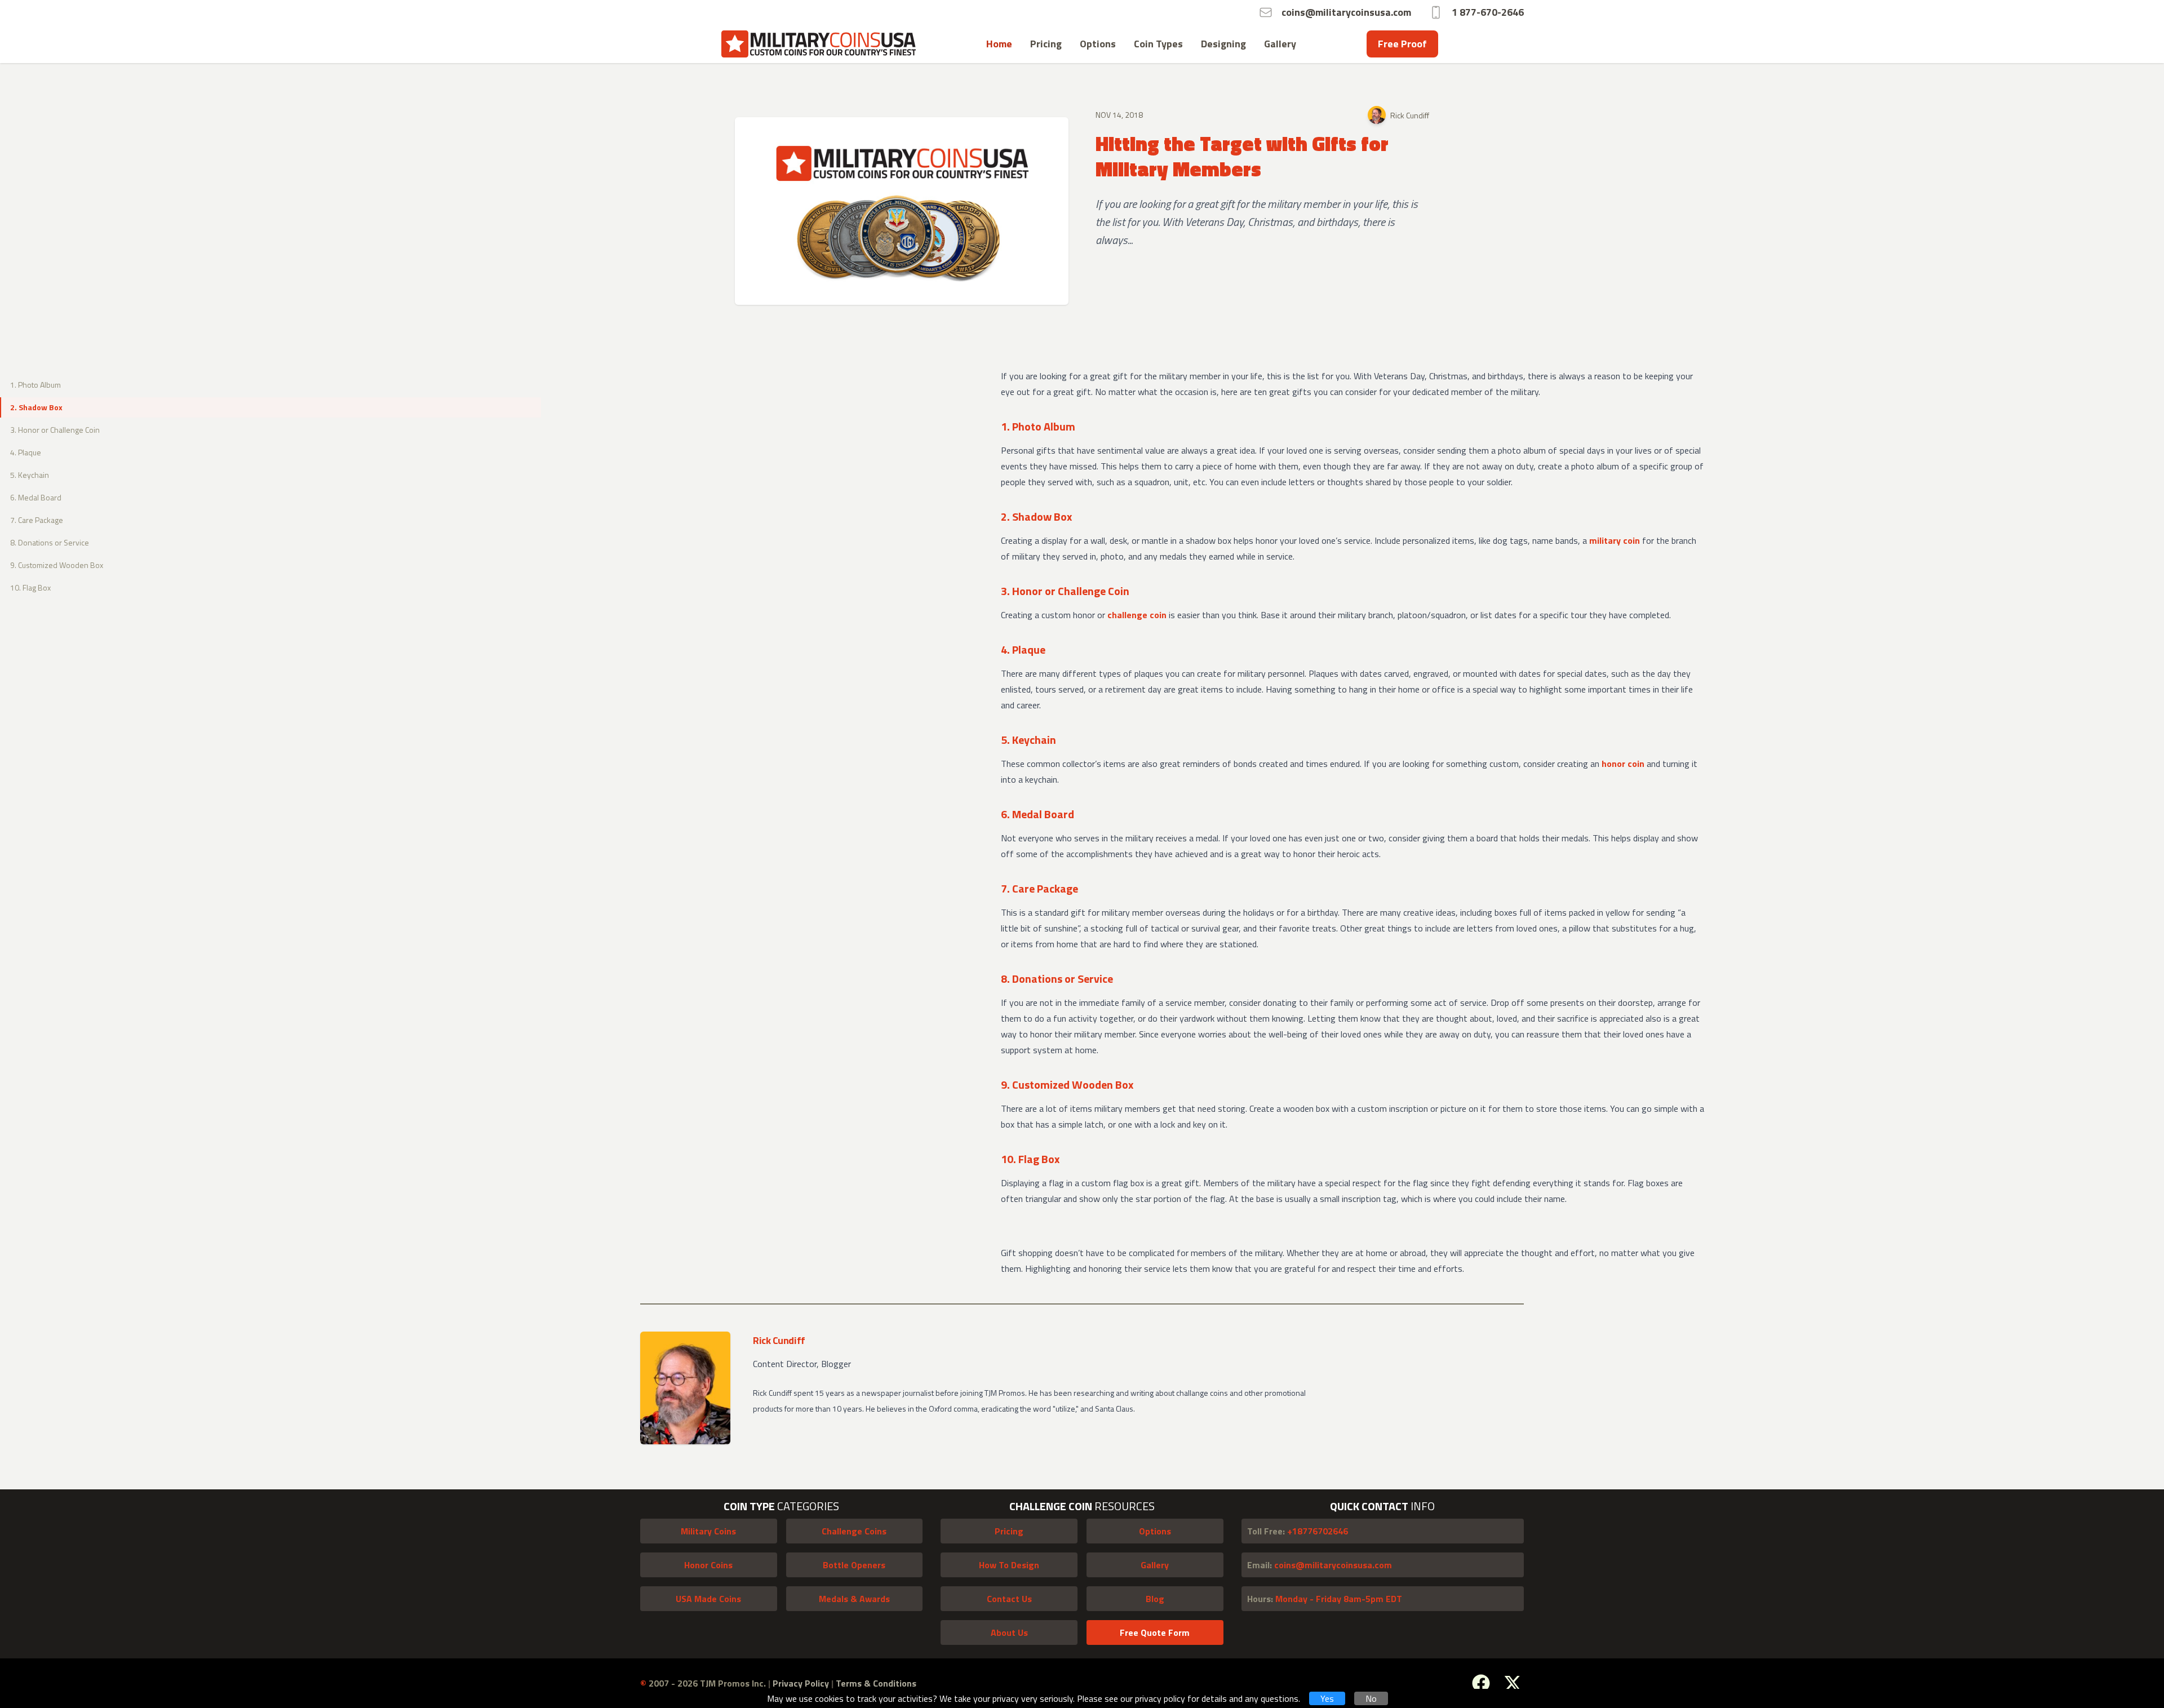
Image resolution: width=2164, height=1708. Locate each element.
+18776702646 (1298, 1531)
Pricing (1046, 44)
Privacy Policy (802, 1683)
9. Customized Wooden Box (57, 565)
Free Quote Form (1155, 1632)
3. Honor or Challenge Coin (55, 430)
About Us (1009, 1632)
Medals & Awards (854, 1599)
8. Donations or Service (50, 542)
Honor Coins (708, 1565)
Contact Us (1009, 1599)
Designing (1223, 44)
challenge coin (1137, 615)
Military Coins (708, 1531)
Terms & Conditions (876, 1683)
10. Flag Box (30, 587)
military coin (1615, 540)
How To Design (1009, 1565)
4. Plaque (26, 452)
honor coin (1623, 764)
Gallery (1280, 44)
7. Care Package (37, 520)
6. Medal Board (36, 497)
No (1371, 1698)
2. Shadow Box (36, 407)
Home (999, 44)
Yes (1327, 1698)
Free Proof (1402, 44)
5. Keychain (30, 475)
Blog (1155, 1599)
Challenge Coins (854, 1531)
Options (1098, 44)
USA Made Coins (708, 1599)
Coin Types (1158, 44)
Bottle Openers (854, 1565)
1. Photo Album (36, 385)
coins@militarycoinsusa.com (1320, 1565)
